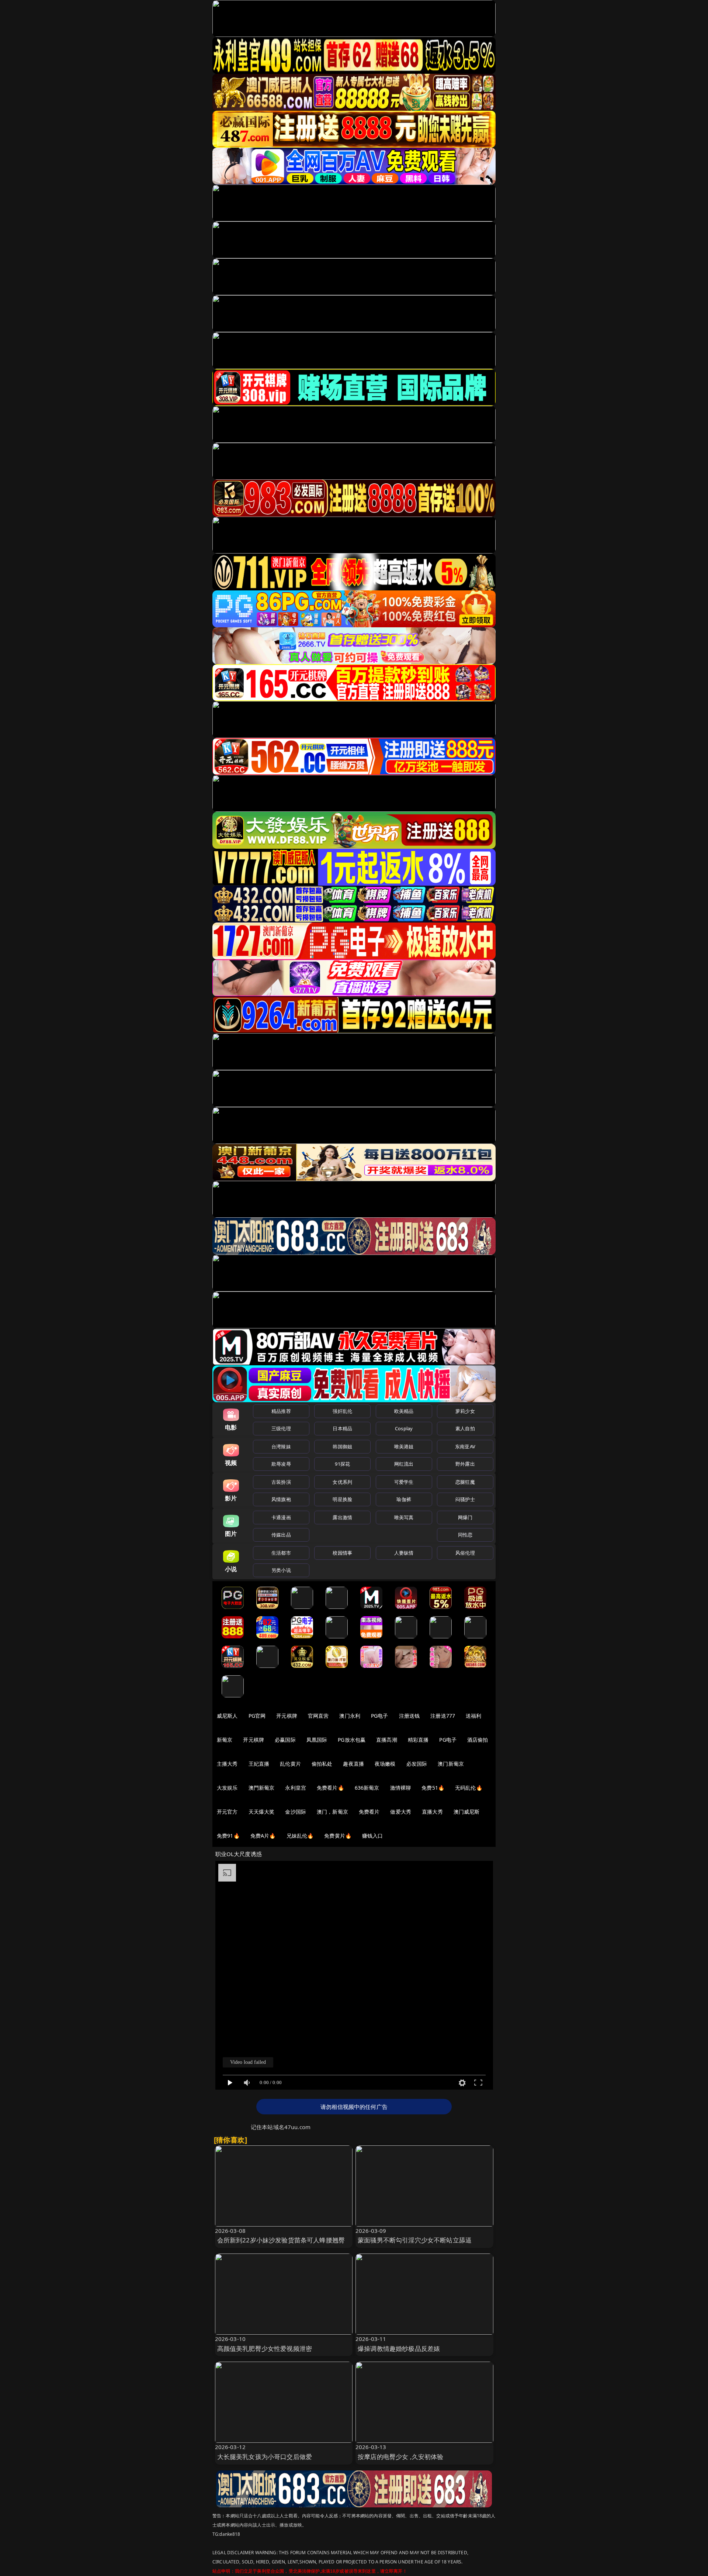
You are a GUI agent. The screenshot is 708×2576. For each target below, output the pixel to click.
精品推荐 (281, 1411)
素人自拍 (465, 1428)
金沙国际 (296, 1812)
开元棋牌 (287, 1716)
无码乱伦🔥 (469, 1788)
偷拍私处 (322, 1764)
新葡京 (225, 1740)
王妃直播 (259, 1764)
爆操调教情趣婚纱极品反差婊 (399, 2349)
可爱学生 (404, 1482)
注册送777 (443, 1716)
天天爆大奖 (262, 1812)
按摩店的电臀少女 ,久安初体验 (401, 2457)
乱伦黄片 (290, 1764)
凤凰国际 (317, 1740)
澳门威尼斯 (467, 1812)
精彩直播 (418, 1740)
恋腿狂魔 (465, 1482)
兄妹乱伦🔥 (300, 1836)
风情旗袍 (281, 1499)
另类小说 (281, 1570)
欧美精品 (404, 1411)
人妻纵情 (404, 1553)
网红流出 (404, 1464)
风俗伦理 (465, 1553)
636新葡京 (367, 1788)
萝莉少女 (465, 1411)
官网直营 (318, 1716)
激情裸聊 (401, 1788)
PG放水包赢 (352, 1740)
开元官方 (227, 1812)
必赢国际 (285, 1740)
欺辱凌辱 (281, 1464)
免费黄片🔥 (338, 1836)
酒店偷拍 (478, 1740)
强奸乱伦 (342, 1411)
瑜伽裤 (404, 1499)
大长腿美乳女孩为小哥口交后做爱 (265, 2457)
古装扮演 (281, 1482)
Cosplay (404, 1428)
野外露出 (465, 1464)
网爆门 (465, 1517)
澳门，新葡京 (332, 1812)
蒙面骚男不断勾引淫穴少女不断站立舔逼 (415, 2240)
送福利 (473, 1716)
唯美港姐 (404, 1446)
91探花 (342, 1464)
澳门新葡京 (451, 1764)
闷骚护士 (465, 1499)
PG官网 (257, 1716)
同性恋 (465, 1535)
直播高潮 (387, 1740)
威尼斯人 (227, 1716)
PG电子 (380, 1716)
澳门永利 (350, 1716)
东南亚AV (465, 1446)
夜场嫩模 (385, 1764)
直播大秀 (432, 1812)
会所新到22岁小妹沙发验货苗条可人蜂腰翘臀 (281, 2240)
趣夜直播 (353, 1764)
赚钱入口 (373, 1836)
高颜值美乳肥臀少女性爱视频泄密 (265, 2349)
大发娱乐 (227, 1788)
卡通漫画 (281, 1517)
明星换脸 (342, 1499)
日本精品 (342, 1428)
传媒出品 (281, 1535)
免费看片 (369, 1812)
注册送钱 (409, 1716)
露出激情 (342, 1517)
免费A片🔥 (263, 1836)
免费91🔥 (228, 1836)
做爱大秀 (401, 1812)
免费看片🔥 (330, 1788)
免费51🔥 (433, 1788)
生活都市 (281, 1553)
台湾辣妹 (281, 1446)
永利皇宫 (296, 1788)
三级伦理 (281, 1428)
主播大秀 (227, 1764)
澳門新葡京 (262, 1788)
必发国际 (417, 1764)
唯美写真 (404, 1517)
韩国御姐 (342, 1446)
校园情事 (342, 1553)
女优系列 (342, 1482)
